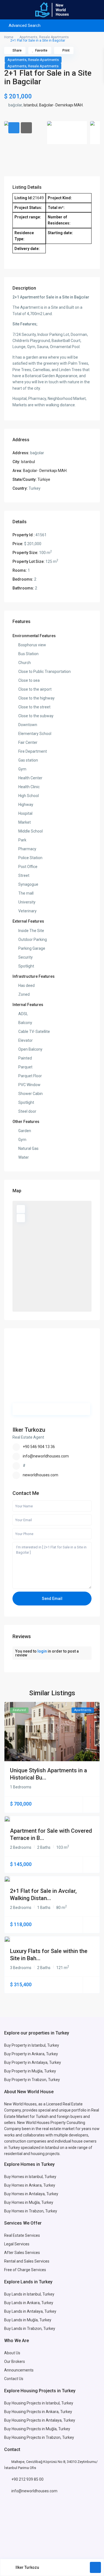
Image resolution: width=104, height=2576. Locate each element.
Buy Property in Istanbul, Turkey (32, 2045)
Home (9, 37)
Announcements (19, 2370)
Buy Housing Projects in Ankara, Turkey (38, 2412)
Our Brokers (15, 2361)
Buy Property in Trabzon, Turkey (32, 2080)
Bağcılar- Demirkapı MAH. (61, 105)
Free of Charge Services (25, 2270)
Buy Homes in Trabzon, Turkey (31, 2211)
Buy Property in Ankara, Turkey (31, 2054)
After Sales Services (22, 2253)
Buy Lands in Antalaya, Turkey (30, 2311)
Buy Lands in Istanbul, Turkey (29, 2294)
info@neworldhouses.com (46, 1456)
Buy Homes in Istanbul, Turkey (30, 2177)
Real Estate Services (22, 2235)
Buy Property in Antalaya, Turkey (33, 2062)
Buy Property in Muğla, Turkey (30, 2071)
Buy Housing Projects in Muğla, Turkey (37, 2429)
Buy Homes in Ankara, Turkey (30, 2185)
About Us (12, 2353)
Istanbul (31, 105)
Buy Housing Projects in (25, 2403)
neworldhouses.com (40, 1475)
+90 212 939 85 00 (27, 2479)
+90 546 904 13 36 (39, 1447)
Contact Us (14, 2379)
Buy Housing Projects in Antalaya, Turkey (40, 2420)
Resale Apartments (54, 37)
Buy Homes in (17, 2202)
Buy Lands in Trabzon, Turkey (30, 2329)
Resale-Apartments (43, 60)
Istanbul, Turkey (59, 2403)
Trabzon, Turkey (60, 2437)
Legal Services (17, 2244)
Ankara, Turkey (40, 2303)
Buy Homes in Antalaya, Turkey (31, 2194)
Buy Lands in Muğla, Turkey (28, 2320)
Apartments (28, 37)
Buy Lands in (16, 2303)
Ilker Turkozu (29, 1430)
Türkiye (44, 479)
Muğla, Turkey (41, 2202)
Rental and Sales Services (27, 2261)
